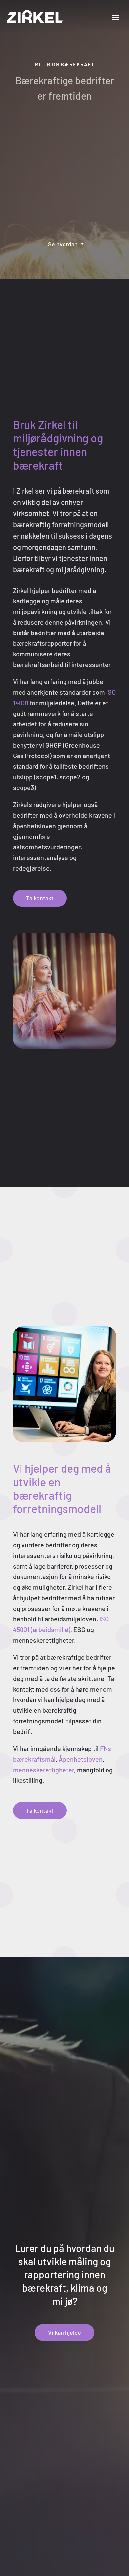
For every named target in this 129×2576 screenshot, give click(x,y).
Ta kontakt (40, 898)
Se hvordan (63, 244)
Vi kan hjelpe (64, 2332)
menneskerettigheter (43, 1770)
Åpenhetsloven (81, 1759)
